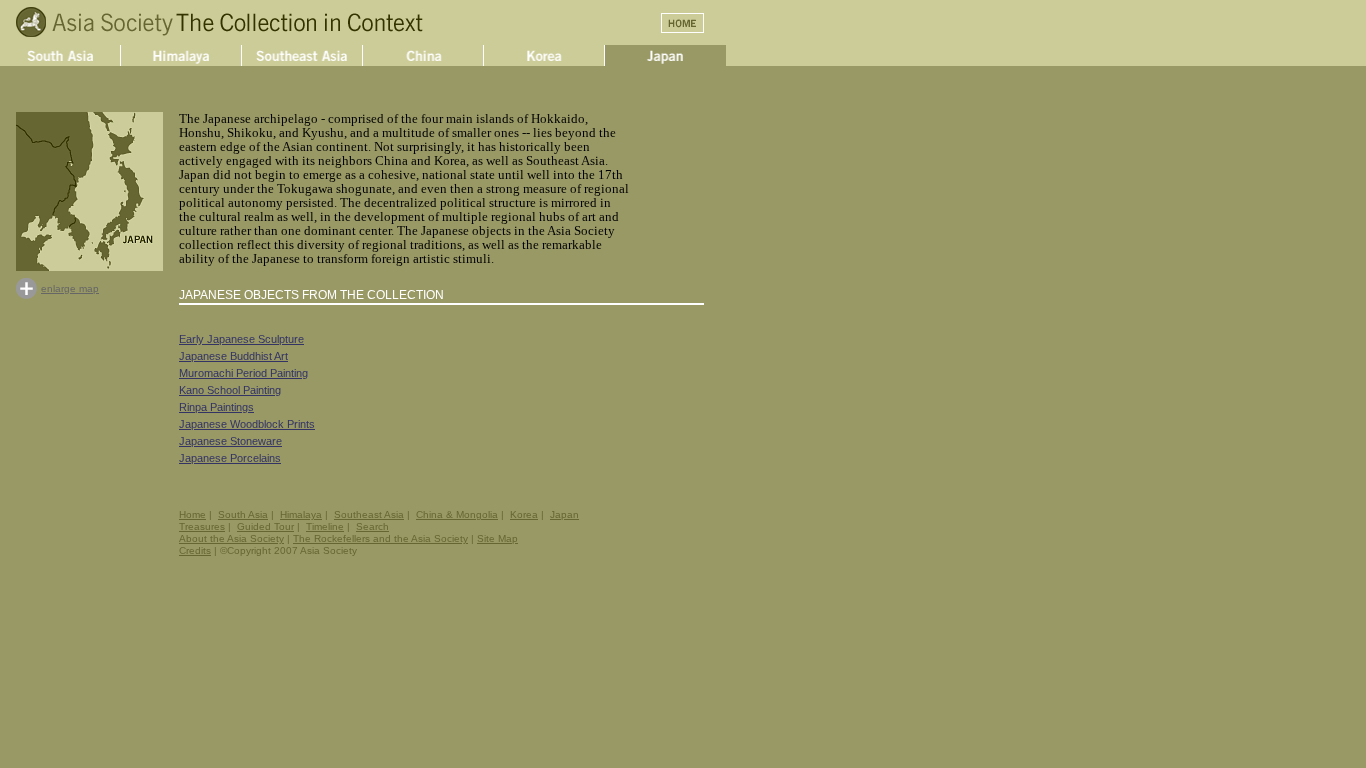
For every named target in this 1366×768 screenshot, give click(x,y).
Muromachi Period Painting (243, 373)
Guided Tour (265, 526)
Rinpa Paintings (216, 407)
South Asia (243, 514)
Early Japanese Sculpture (241, 339)
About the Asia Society (231, 538)
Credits (195, 550)
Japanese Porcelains (230, 458)
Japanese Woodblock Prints (247, 424)
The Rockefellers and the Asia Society (380, 538)
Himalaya (301, 514)
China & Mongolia (457, 514)
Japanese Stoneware (230, 441)
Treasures (202, 526)
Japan (564, 514)
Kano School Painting (230, 390)
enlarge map (70, 288)
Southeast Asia (369, 514)
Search (372, 526)
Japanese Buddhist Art (233, 356)
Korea (524, 514)
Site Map (497, 538)
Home (192, 514)
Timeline (325, 526)
